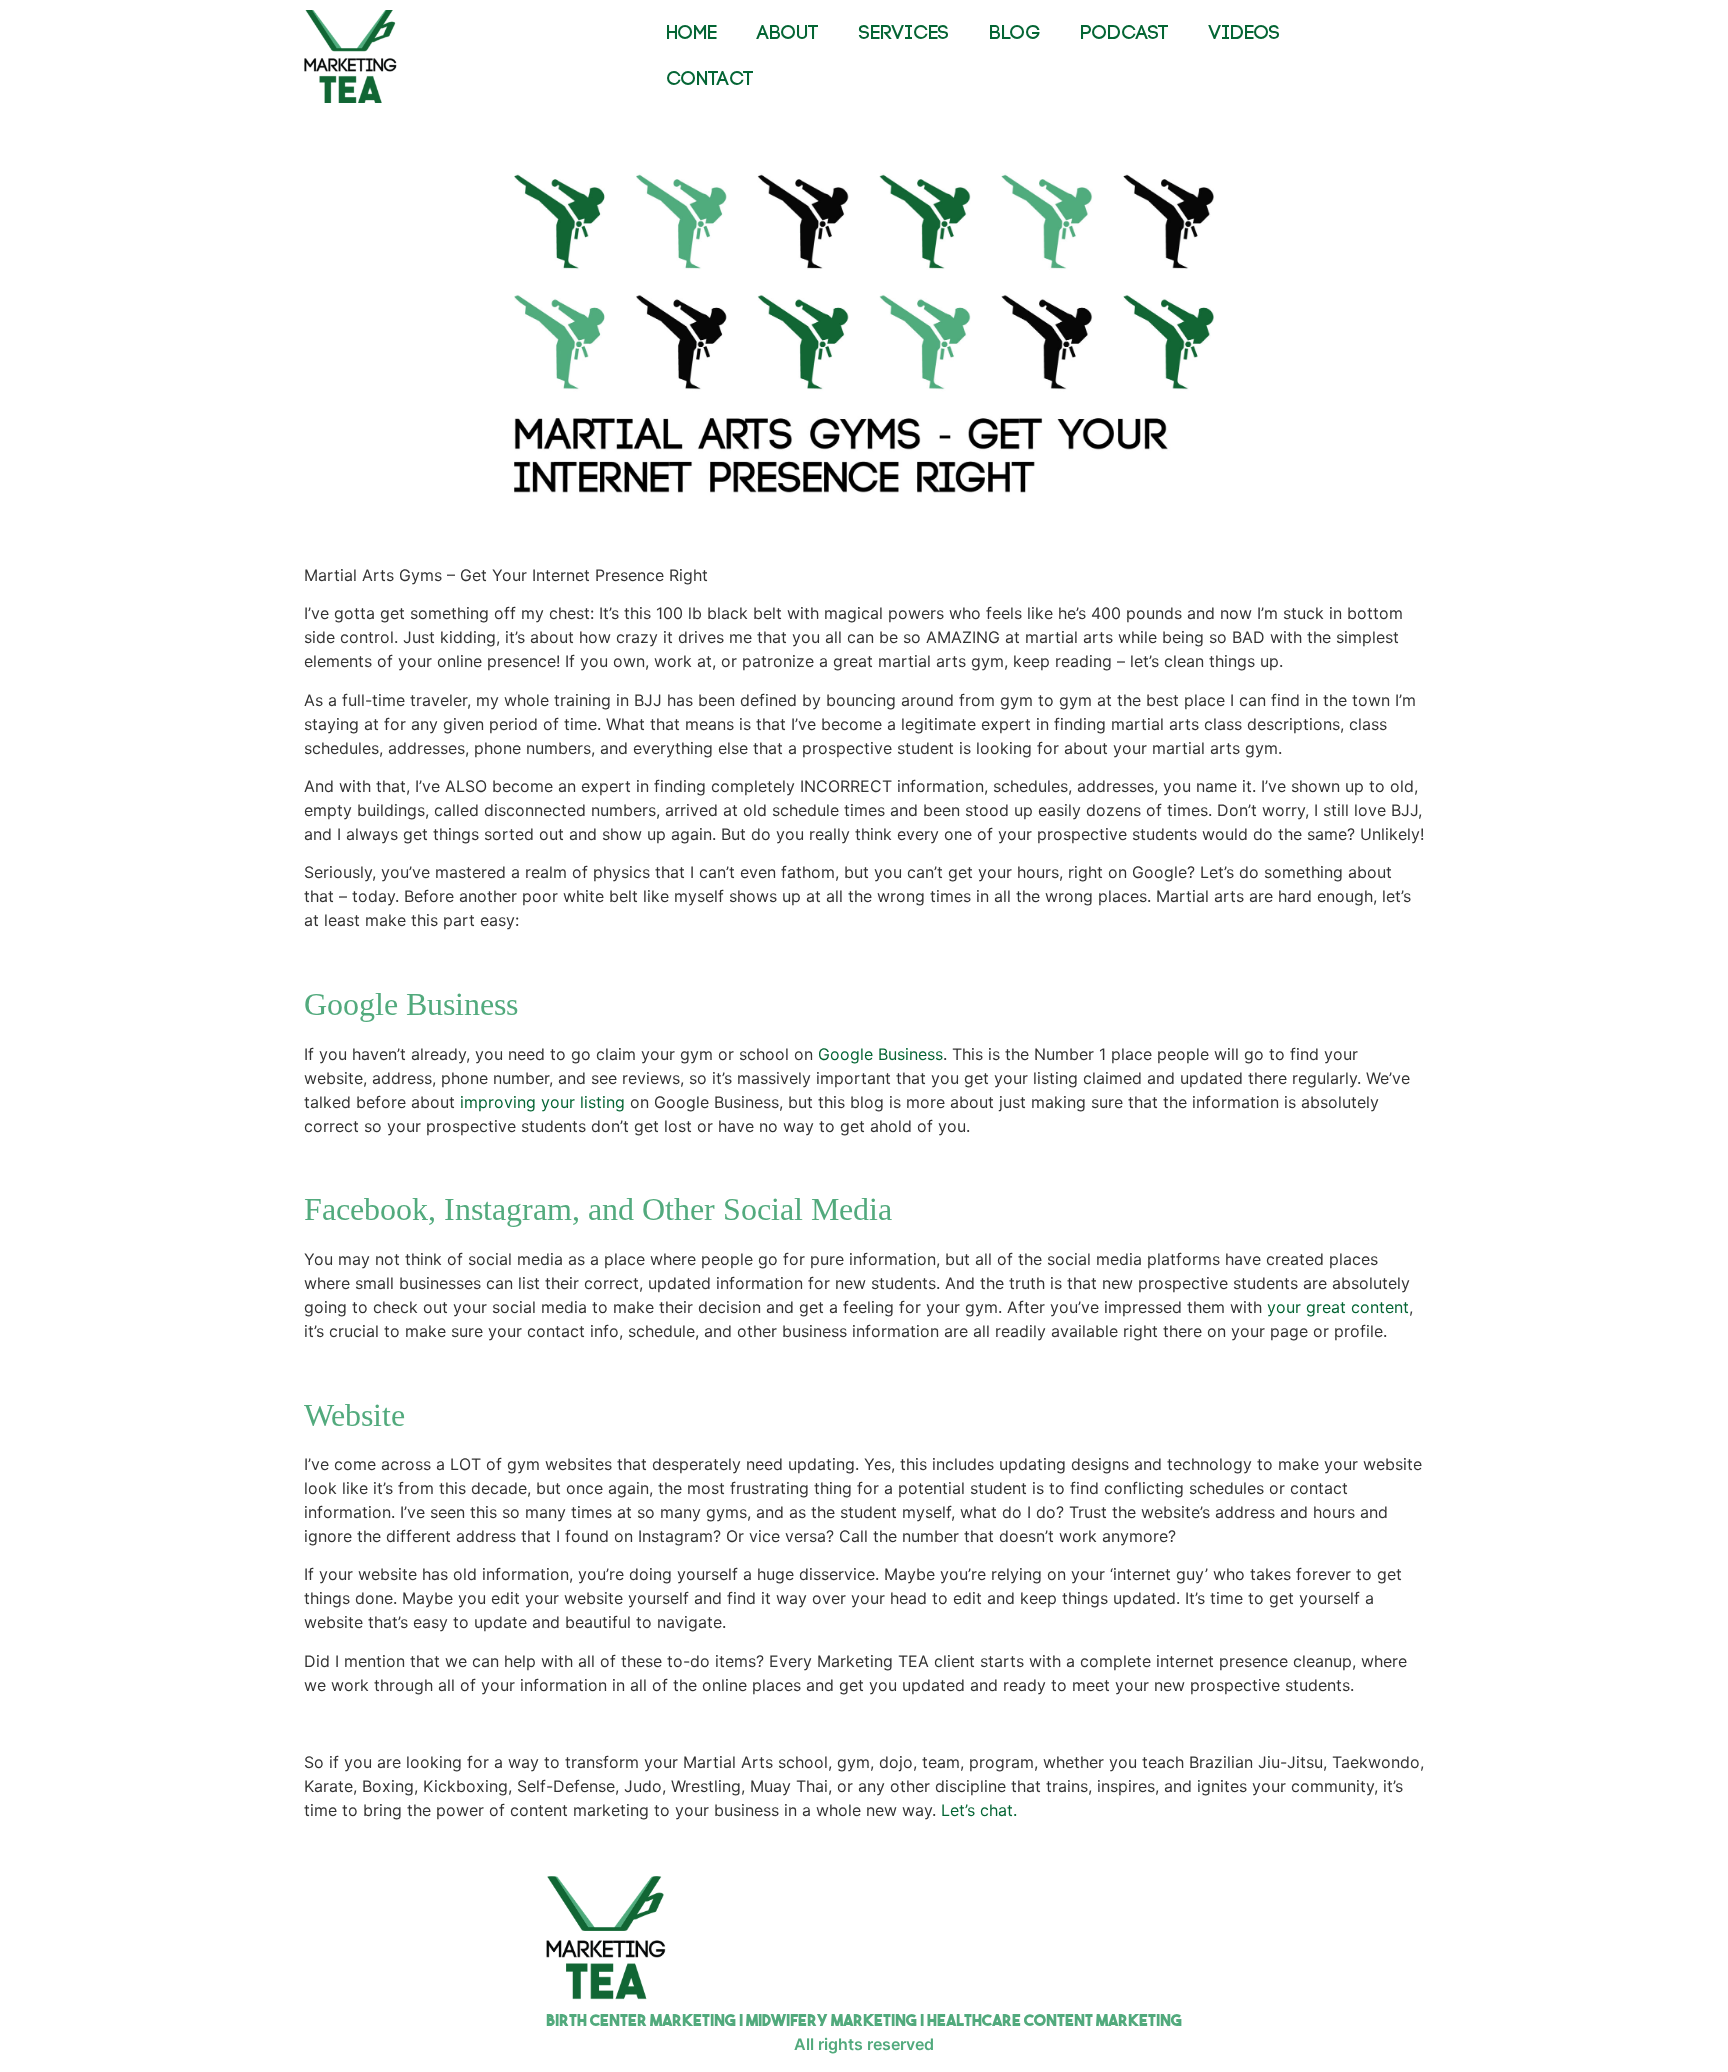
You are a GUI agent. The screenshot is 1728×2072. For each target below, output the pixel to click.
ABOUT (788, 33)
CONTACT (710, 79)
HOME (691, 33)
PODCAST (1124, 33)
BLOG (1014, 33)
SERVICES (904, 33)
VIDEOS (1244, 33)
